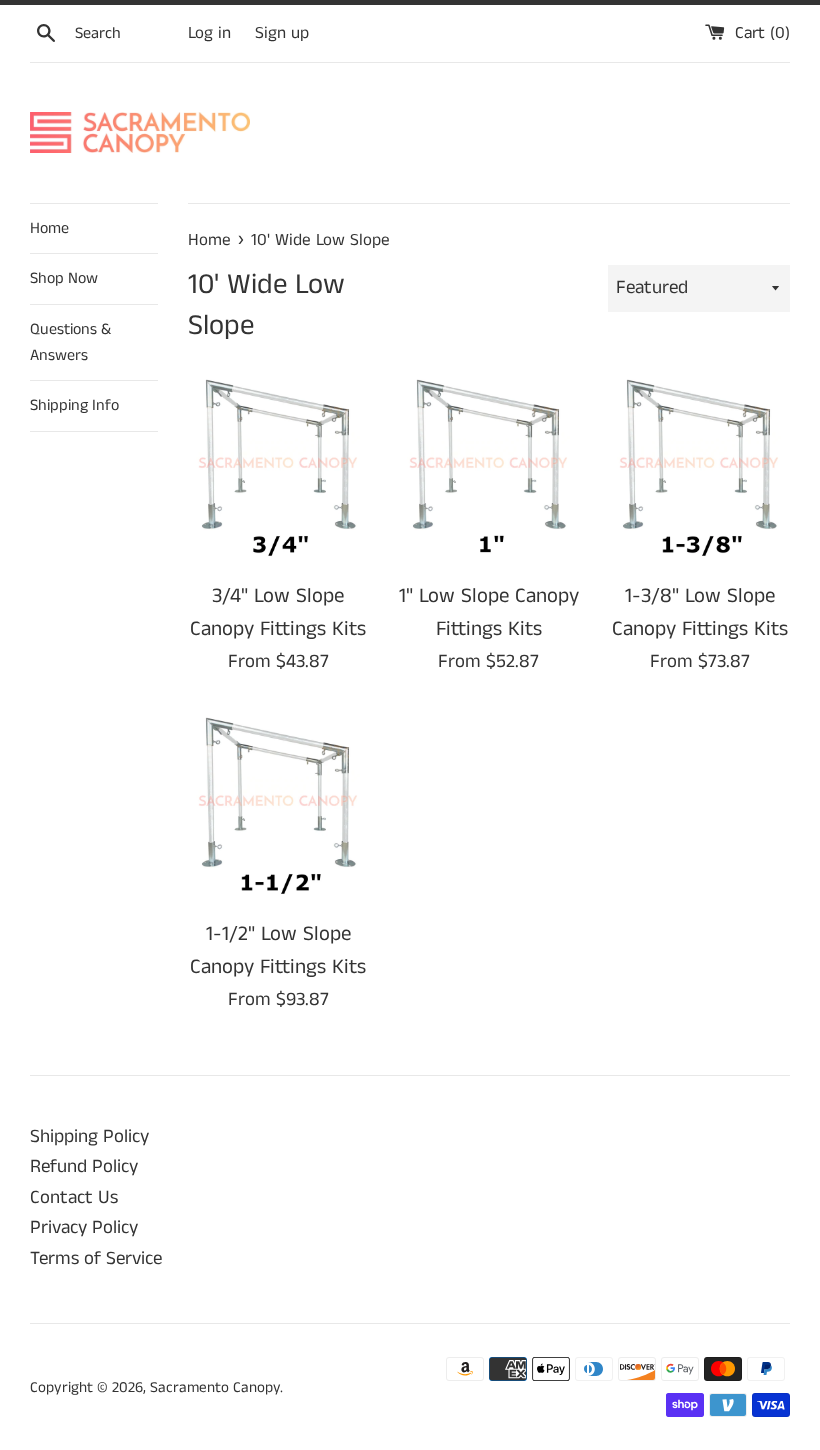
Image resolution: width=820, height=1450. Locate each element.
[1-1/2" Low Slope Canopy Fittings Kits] (278, 807)
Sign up (282, 33)
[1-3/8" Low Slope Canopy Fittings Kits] (699, 469)
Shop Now (64, 278)
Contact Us (74, 1197)
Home (49, 228)
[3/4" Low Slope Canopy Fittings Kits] (278, 469)
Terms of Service (96, 1258)
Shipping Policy (89, 1136)
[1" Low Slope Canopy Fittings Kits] (489, 469)
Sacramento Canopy (215, 1387)
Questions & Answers (70, 342)
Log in (209, 33)
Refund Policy (84, 1166)
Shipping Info (74, 405)
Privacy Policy (84, 1227)
